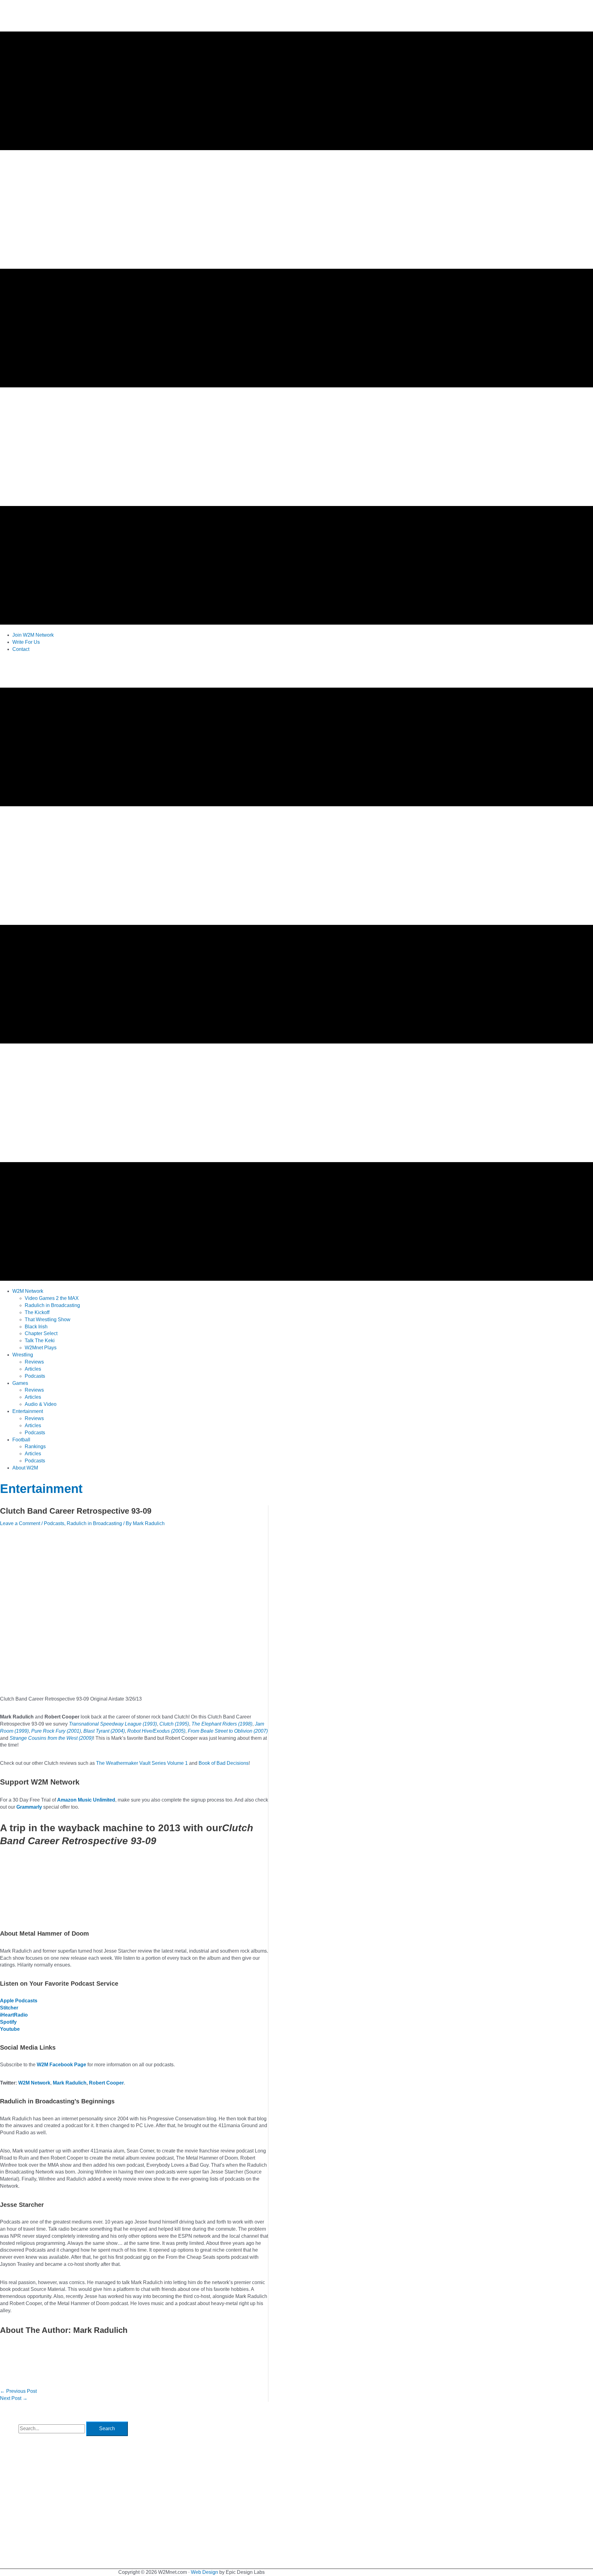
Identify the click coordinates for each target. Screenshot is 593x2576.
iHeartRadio (14, 2015)
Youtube (10, 2029)
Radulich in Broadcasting (94, 1523)
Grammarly (29, 1807)
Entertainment (41, 1489)
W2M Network (34, 2083)
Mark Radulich (70, 2083)
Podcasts (54, 1523)
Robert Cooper (106, 2083)
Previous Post (18, 2391)
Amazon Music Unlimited (86, 1800)
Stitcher (9, 2008)
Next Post (14, 2398)
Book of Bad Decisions (224, 1763)
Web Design (204, 2572)
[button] (28, 1291)
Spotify (8, 2022)
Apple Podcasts (19, 2001)
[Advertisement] (112, 672)
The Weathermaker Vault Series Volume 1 (142, 1763)
